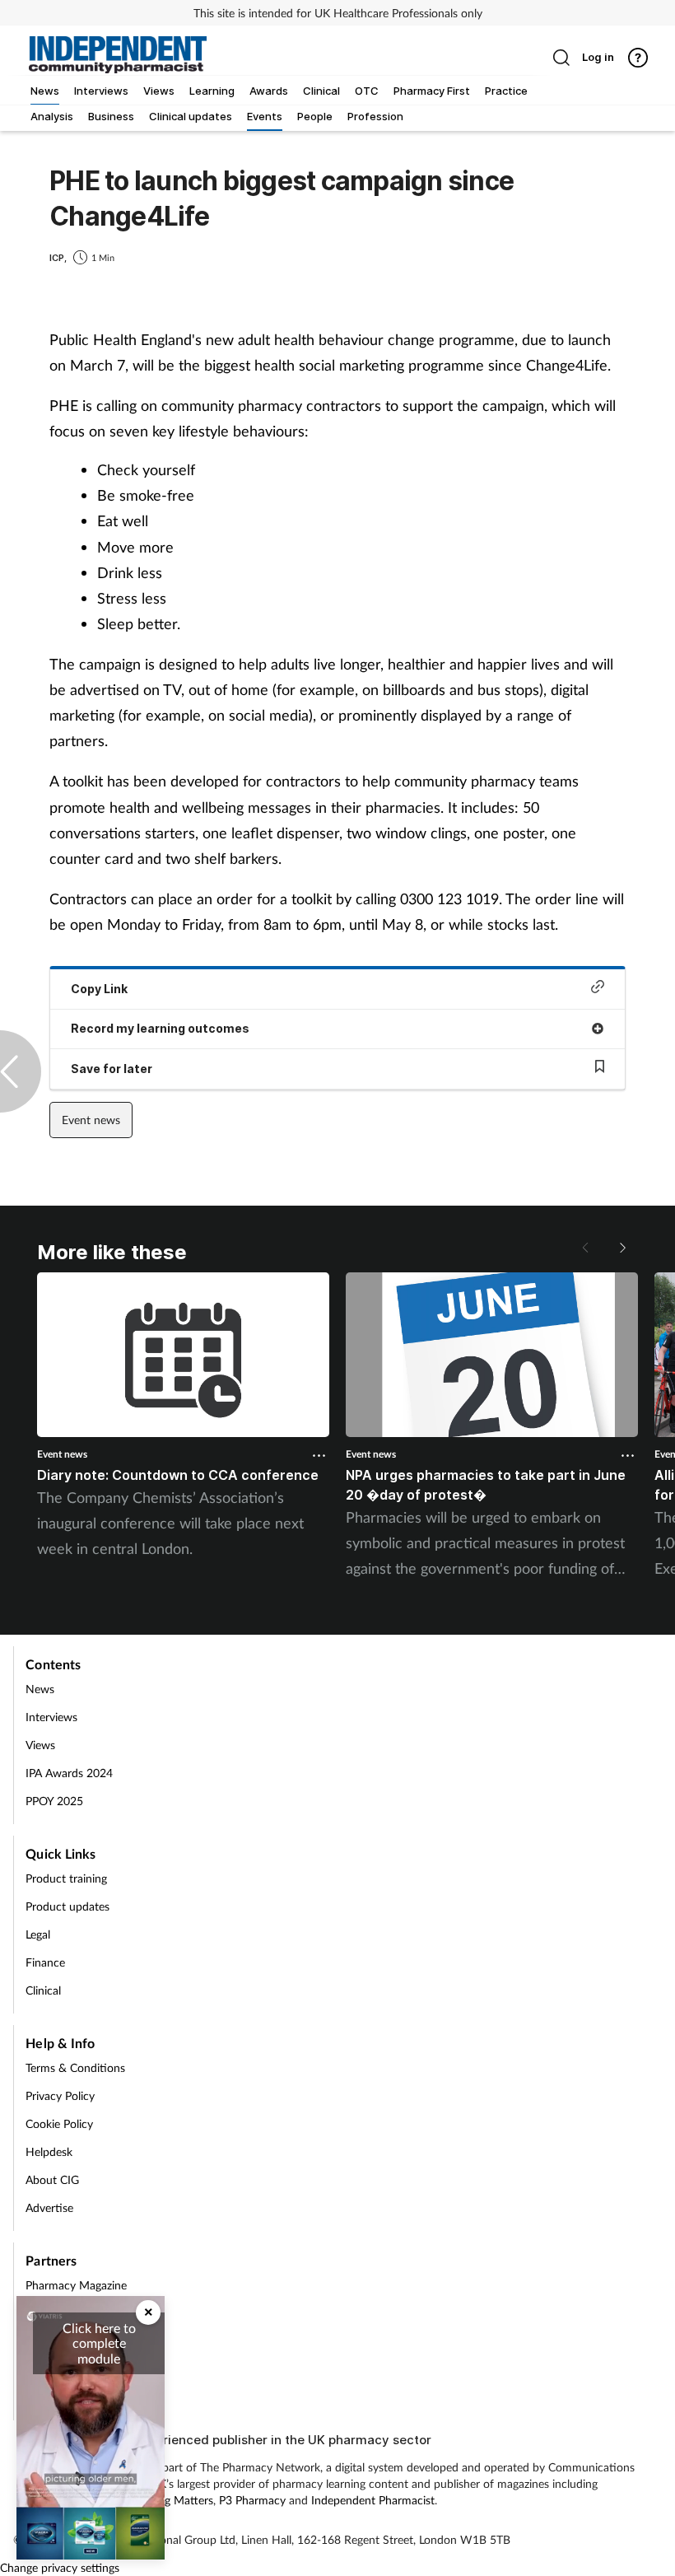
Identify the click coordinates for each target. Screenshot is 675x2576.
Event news (91, 1120)
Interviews (51, 1717)
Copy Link (99, 989)
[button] (621, 1248)
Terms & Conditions (75, 2067)
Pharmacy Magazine (76, 2285)
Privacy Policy (60, 2095)
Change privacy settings (60, 2567)
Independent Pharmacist (373, 2500)
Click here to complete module (99, 2343)
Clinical (43, 1990)
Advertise (49, 2207)
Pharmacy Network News (91, 2369)
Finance (45, 1962)
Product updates (67, 1906)
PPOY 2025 (54, 1801)
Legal (38, 1934)
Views (40, 1745)
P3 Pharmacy (252, 2500)
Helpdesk (49, 2151)
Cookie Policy (59, 2123)
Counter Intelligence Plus (88, 2397)
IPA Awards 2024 (69, 1773)
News (40, 1689)
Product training (66, 1878)
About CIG (52, 2179)
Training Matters (66, 2313)
